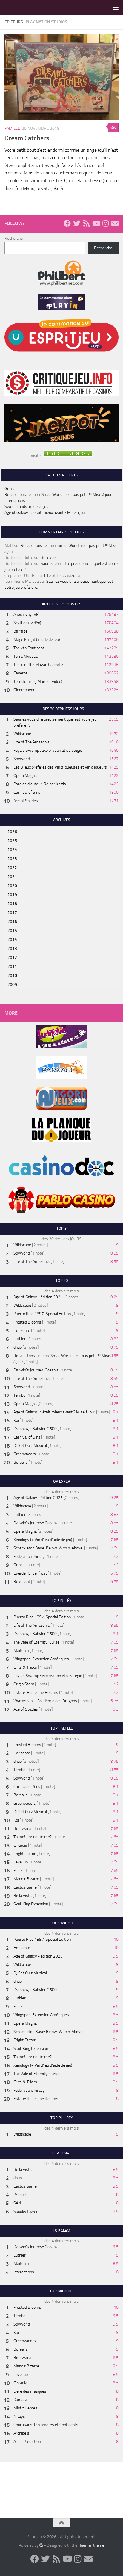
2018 (12, 904)
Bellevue (48, 557)
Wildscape (22, 734)
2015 (12, 931)
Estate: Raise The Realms (36, 1693)
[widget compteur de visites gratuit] (68, 456)
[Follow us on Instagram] (105, 223)
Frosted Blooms (27, 1322)
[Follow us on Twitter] (77, 223)
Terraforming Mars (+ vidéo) (38, 682)
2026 (12, 832)
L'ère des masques (30, 2391)
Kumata (20, 2400)
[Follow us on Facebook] (67, 223)
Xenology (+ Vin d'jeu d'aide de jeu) (43, 1540)
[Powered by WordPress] (41, 2545)
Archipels (21, 2433)
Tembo (19, 1395)
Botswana (22, 1829)
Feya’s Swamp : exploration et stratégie (48, 750)
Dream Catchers (27, 138)
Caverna (21, 673)
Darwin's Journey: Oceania (36, 1370)
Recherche (14, 238)
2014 (12, 940)
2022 (12, 868)
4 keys (19, 2416)
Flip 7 (18, 1870)
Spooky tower (26, 2211)
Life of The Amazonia (62, 575)
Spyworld (22, 759)
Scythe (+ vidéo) (27, 623)
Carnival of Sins (27, 792)
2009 (12, 984)
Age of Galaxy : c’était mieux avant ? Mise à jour (45, 513)
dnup (18, 1347)
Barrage (20, 631)
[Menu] (116, 7)
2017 (12, 913)
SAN (17, 2203)
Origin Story (24, 1684)
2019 (12, 895)
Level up (21, 1862)
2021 (12, 877)
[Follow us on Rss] (86, 223)
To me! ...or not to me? (33, 1837)
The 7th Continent (29, 648)
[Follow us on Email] (115, 223)
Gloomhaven (24, 690)
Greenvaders (25, 1454)
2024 (12, 850)
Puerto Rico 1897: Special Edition (42, 1314)
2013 (12, 949)
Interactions (15, 501)
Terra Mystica (26, 656)
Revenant (22, 1582)
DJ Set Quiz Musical (30, 1446)
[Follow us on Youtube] (96, 223)
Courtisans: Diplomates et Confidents (46, 2425)
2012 (12, 957)
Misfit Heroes (25, 2408)
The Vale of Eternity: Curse (36, 1642)
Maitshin (21, 1651)
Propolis (20, 2195)
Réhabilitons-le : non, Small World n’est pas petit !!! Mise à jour (58, 495)
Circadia (20, 1845)
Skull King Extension (31, 1904)
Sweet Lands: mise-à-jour (27, 507)
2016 (12, 922)
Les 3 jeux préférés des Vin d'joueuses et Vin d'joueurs (60, 767)
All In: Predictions (28, 2442)
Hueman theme (91, 2545)
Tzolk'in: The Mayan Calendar (38, 665)
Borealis (21, 1462)
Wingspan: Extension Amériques (41, 1659)
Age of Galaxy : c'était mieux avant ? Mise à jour (54, 1412)
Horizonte (22, 1331)
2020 (12, 886)
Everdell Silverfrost (30, 1573)
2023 (12, 859)
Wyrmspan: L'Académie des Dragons (45, 1701)
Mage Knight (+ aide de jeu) (37, 640)
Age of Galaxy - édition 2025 (38, 1297)
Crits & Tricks (25, 1667)
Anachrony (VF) (26, 614)
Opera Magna (25, 776)
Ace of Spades (26, 801)
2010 (12, 975)
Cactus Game (25, 1887)
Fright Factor (24, 1854)
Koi (16, 1420)
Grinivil (10, 489)
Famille (12, 128)
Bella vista (23, 1896)
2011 (12, 966)
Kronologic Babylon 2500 (35, 1429)
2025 (12, 841)
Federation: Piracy (29, 1556)
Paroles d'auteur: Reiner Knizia (40, 784)
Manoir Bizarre (26, 1879)
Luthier (20, 1339)
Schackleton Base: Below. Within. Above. (48, 1548)
